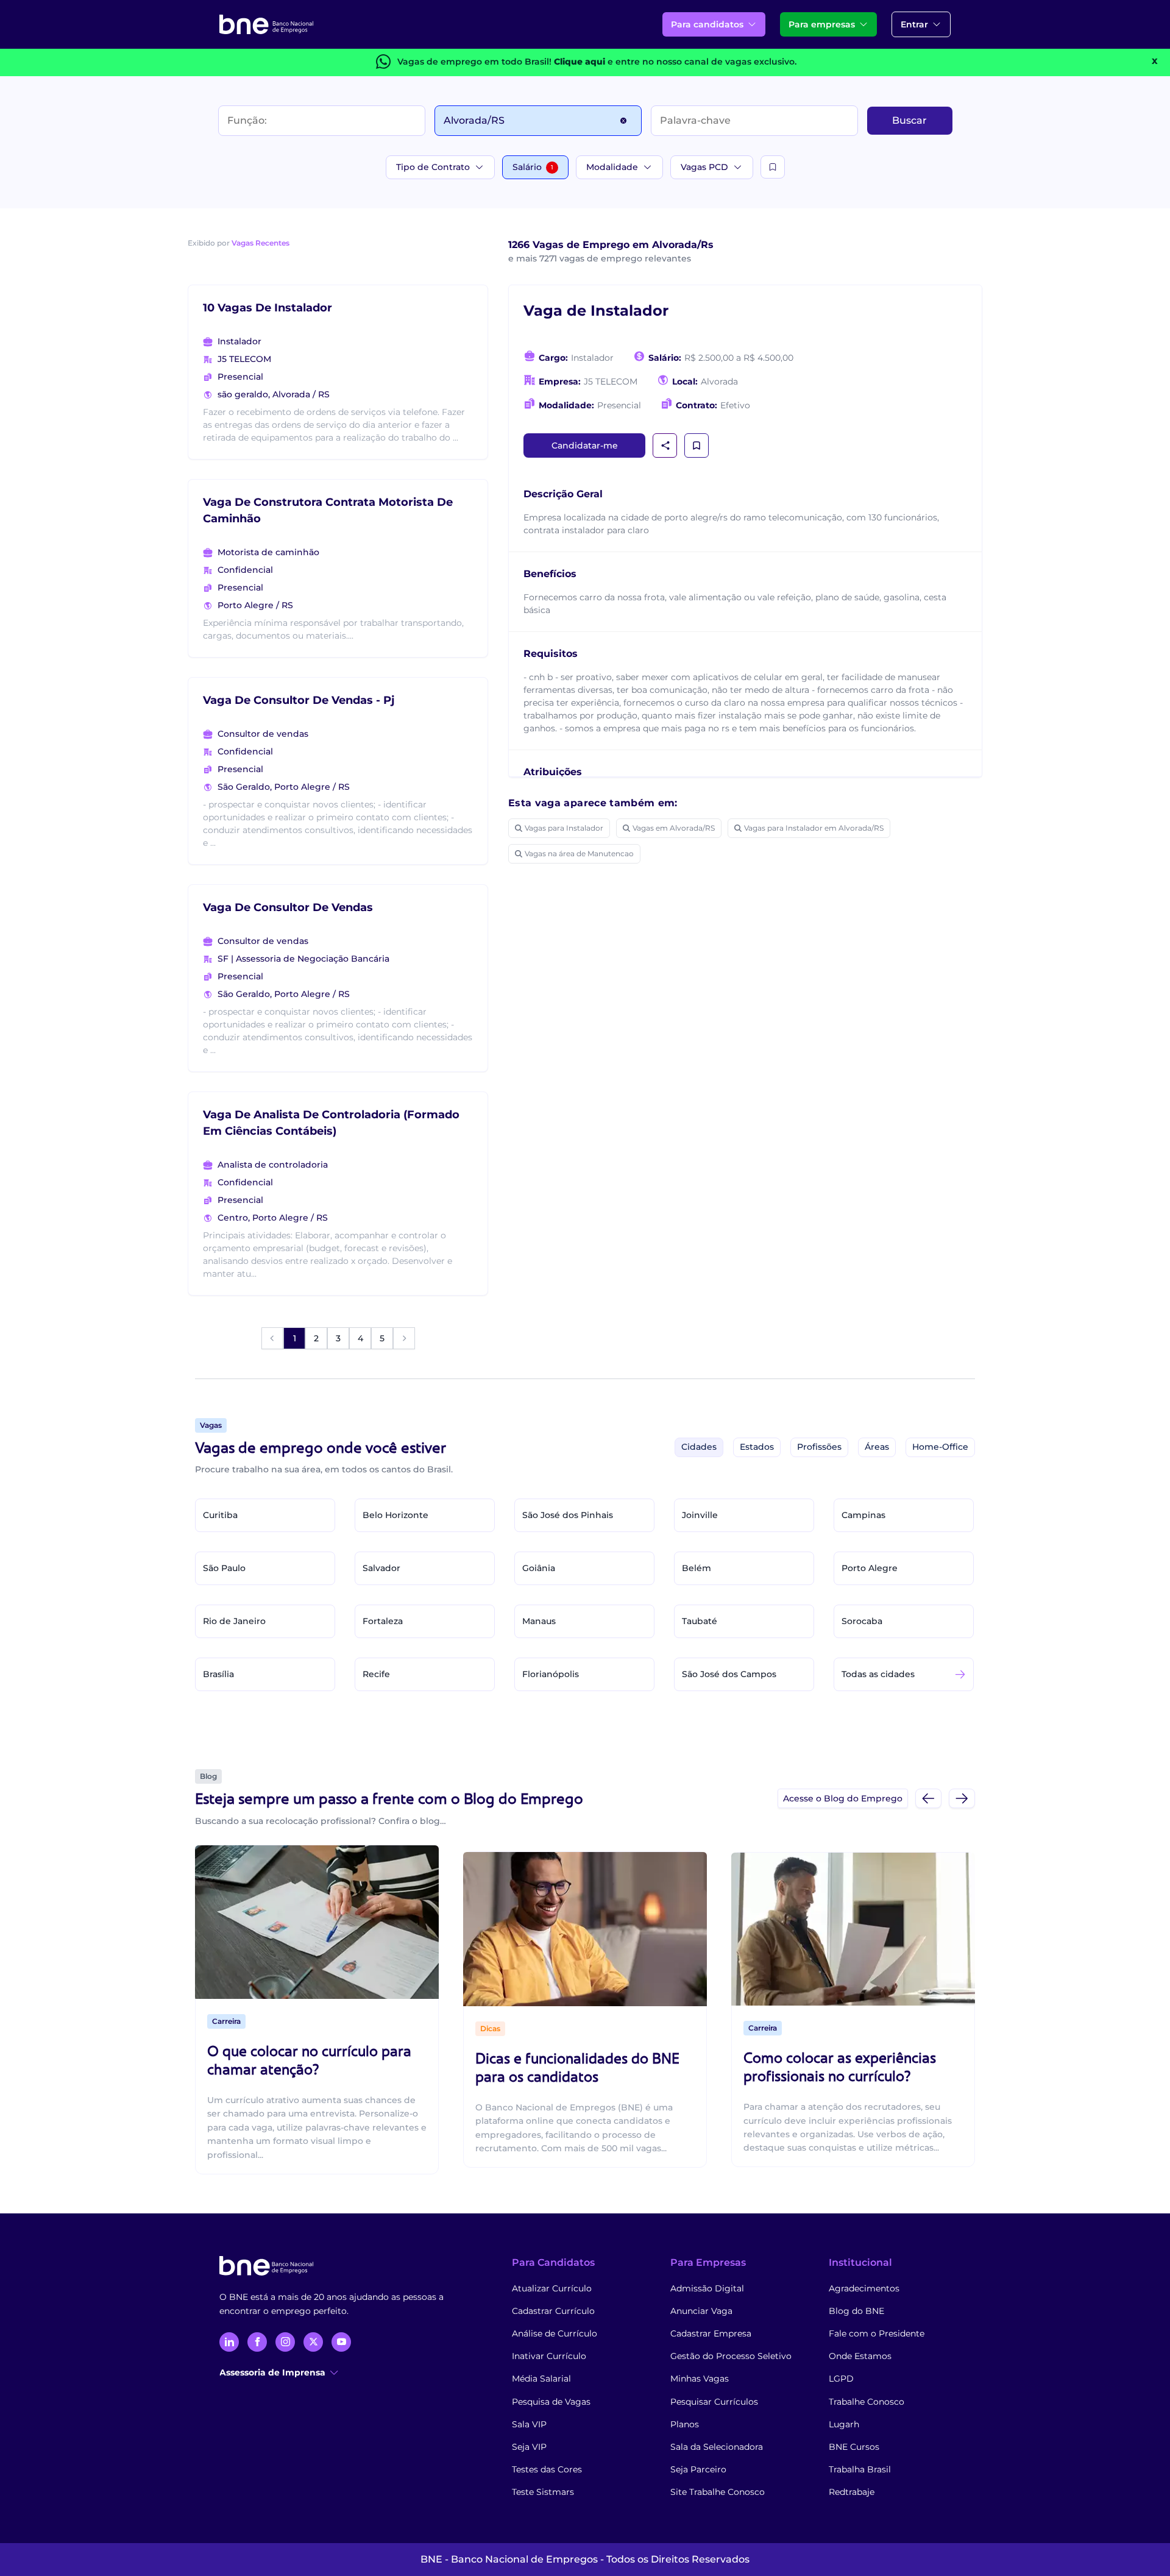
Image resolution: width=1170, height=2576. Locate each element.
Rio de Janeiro (234, 1621)
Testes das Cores (547, 2469)
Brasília (218, 1674)
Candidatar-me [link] (585, 445)
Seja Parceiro (698, 2469)
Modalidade (612, 167)
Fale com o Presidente (877, 2333)
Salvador (381, 1568)
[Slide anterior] (928, 1798)
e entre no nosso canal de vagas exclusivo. (675, 62)
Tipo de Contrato (433, 167)
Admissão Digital (707, 2288)
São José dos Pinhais (568, 1515)
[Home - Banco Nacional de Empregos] (266, 24)
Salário (533, 167)
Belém (697, 1568)
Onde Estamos (860, 2356)
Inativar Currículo (549, 2356)
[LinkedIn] (229, 2342)
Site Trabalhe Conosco (718, 2492)
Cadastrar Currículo (553, 2311)
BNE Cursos (854, 2447)
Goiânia (539, 1568)
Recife (376, 1674)
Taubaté (700, 1621)
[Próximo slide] (962, 1798)
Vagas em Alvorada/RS (674, 828)
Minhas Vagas (700, 2379)
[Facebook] (257, 2342)
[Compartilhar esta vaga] (665, 445)
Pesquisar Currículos (714, 2402)
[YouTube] (341, 2342)
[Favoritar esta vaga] (697, 445)
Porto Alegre (870, 1568)
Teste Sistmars (543, 2492)
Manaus (539, 1621)
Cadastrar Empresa (711, 2333)
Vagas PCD (704, 167)
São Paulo (224, 1568)
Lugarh (844, 2424)
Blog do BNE (856, 2311)
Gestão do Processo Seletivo (731, 2356)
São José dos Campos (729, 1674)
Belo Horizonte (395, 1515)
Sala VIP (529, 2424)
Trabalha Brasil (860, 2469)
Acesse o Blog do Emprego (843, 1798)
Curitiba (220, 1515)
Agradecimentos (864, 2288)
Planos (685, 2424)
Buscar (909, 120)
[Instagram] (285, 2342)
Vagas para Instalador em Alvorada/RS (814, 828)
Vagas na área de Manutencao (579, 853)
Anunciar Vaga (701, 2311)
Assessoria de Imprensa (272, 2372)
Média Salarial (541, 2379)
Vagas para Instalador (564, 828)
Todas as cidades (878, 1674)
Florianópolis (551, 1674)
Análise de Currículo (555, 2333)
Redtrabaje (852, 2492)
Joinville (700, 1515)
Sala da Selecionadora (717, 2447)
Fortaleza (383, 1621)
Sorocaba (862, 1621)
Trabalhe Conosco (867, 2402)
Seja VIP (529, 2447)
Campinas (863, 1515)
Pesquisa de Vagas (551, 2402)
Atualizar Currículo (552, 2288)
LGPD (841, 2379)
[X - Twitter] (313, 2342)
